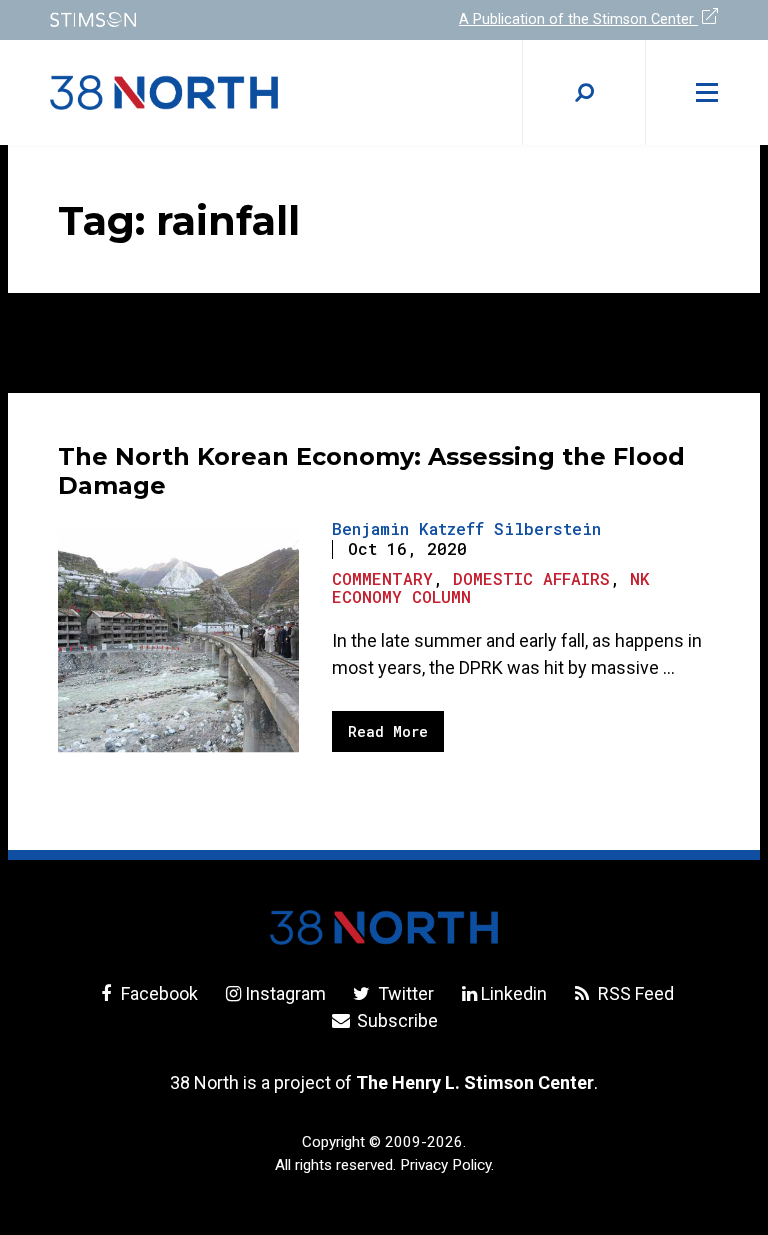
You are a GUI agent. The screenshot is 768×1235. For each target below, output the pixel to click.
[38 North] (384, 927)
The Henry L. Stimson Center (475, 1082)
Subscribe (395, 1020)
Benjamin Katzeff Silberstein (466, 528)
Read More (388, 731)
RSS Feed (634, 993)
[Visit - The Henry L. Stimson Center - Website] (204, 19)
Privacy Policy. (447, 1165)
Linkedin (514, 993)
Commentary (382, 578)
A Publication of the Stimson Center (578, 19)
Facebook (157, 993)
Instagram (285, 993)
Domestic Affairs (531, 578)
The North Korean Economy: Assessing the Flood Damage (371, 471)
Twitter (403, 993)
